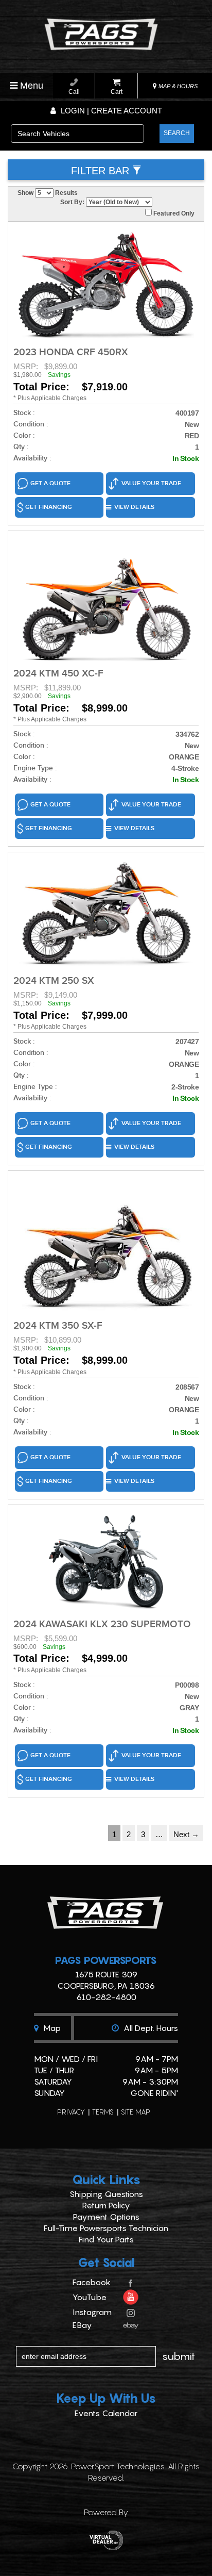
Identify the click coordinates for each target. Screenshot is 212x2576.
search (177, 133)
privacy (71, 2112)
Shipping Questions (106, 2194)
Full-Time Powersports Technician (106, 2228)
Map (51, 2028)
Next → (186, 1834)
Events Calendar (106, 2413)
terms (103, 2112)
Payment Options (106, 2217)
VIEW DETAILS (134, 507)
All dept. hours (150, 2028)
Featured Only (173, 213)
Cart (117, 92)
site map (136, 2112)
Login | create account (110, 111)
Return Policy (106, 2205)
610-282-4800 (106, 1997)
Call (74, 92)
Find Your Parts (106, 2239)
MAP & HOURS (177, 86)
